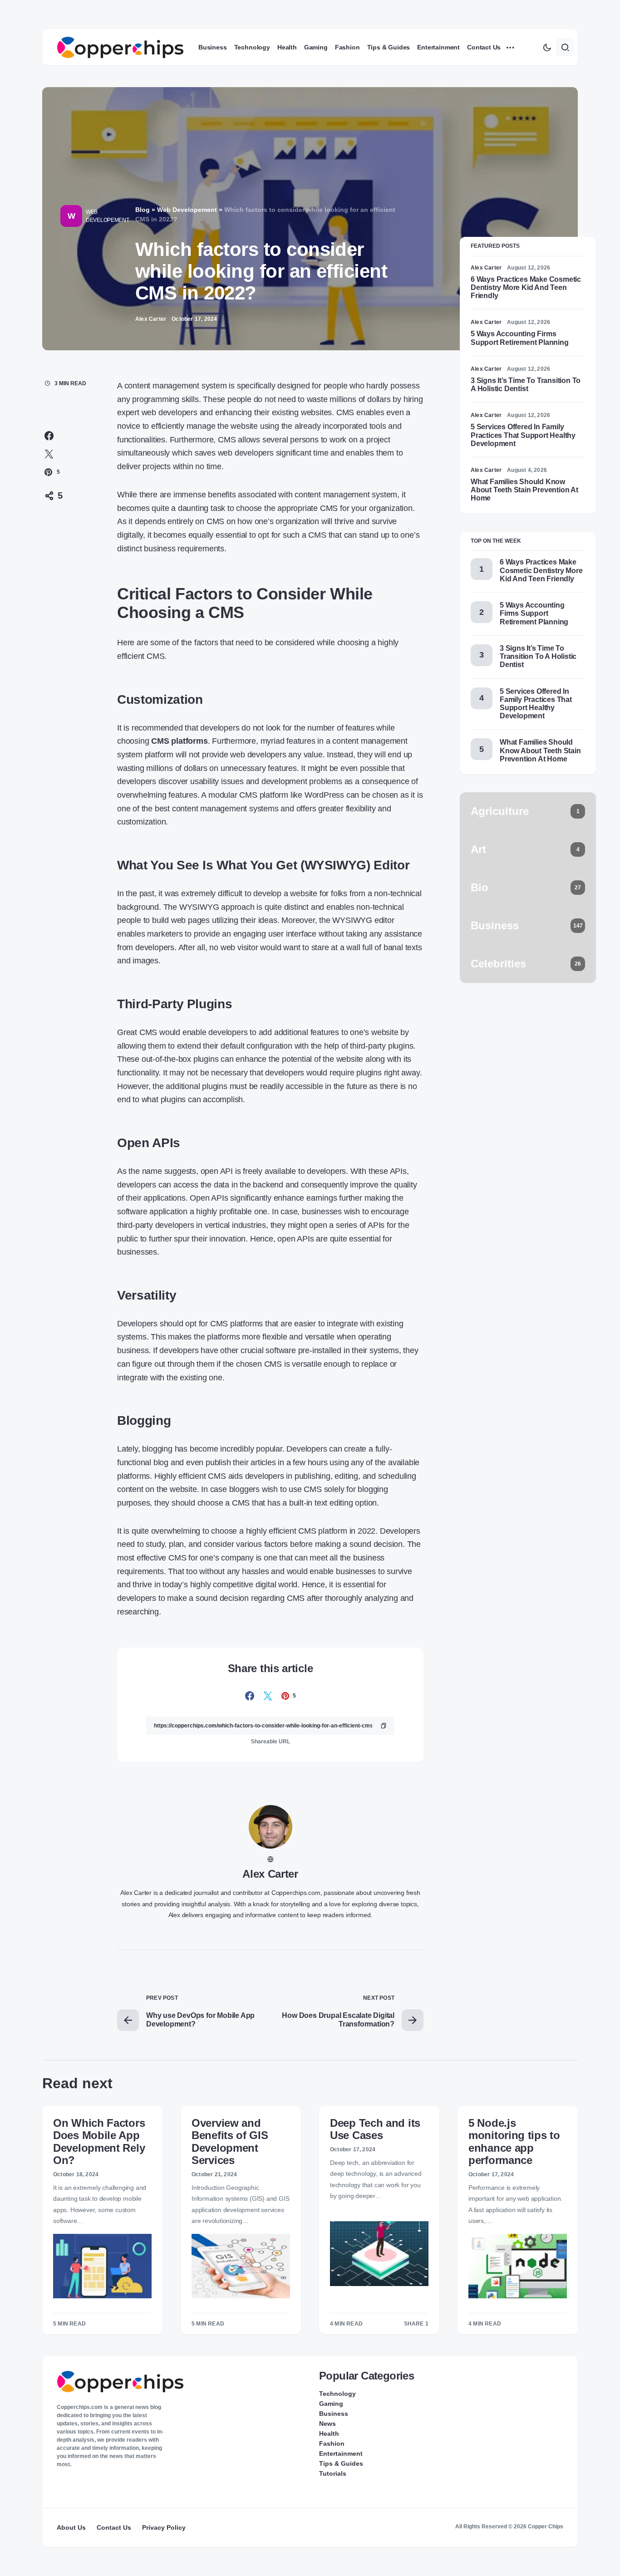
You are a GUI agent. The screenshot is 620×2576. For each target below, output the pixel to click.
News (327, 2424)
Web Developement (107, 216)
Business (334, 2414)
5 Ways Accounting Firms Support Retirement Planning (520, 338)
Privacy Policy (164, 2527)
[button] (547, 47)
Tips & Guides (341, 2463)
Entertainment (341, 2453)
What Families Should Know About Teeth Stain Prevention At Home (524, 490)
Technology (337, 2394)
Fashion (332, 2444)
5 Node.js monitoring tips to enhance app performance (514, 2142)
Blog (143, 210)
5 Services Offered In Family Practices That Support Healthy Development (523, 435)
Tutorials (333, 2473)
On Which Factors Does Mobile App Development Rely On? (99, 2142)
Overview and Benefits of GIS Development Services (230, 2142)
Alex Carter (270, 1874)
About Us (71, 2527)
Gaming (331, 2404)
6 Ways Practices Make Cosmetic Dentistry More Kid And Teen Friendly (526, 287)
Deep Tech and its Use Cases (375, 2129)
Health (329, 2434)
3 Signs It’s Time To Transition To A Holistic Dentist (526, 385)
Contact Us (114, 2527)
